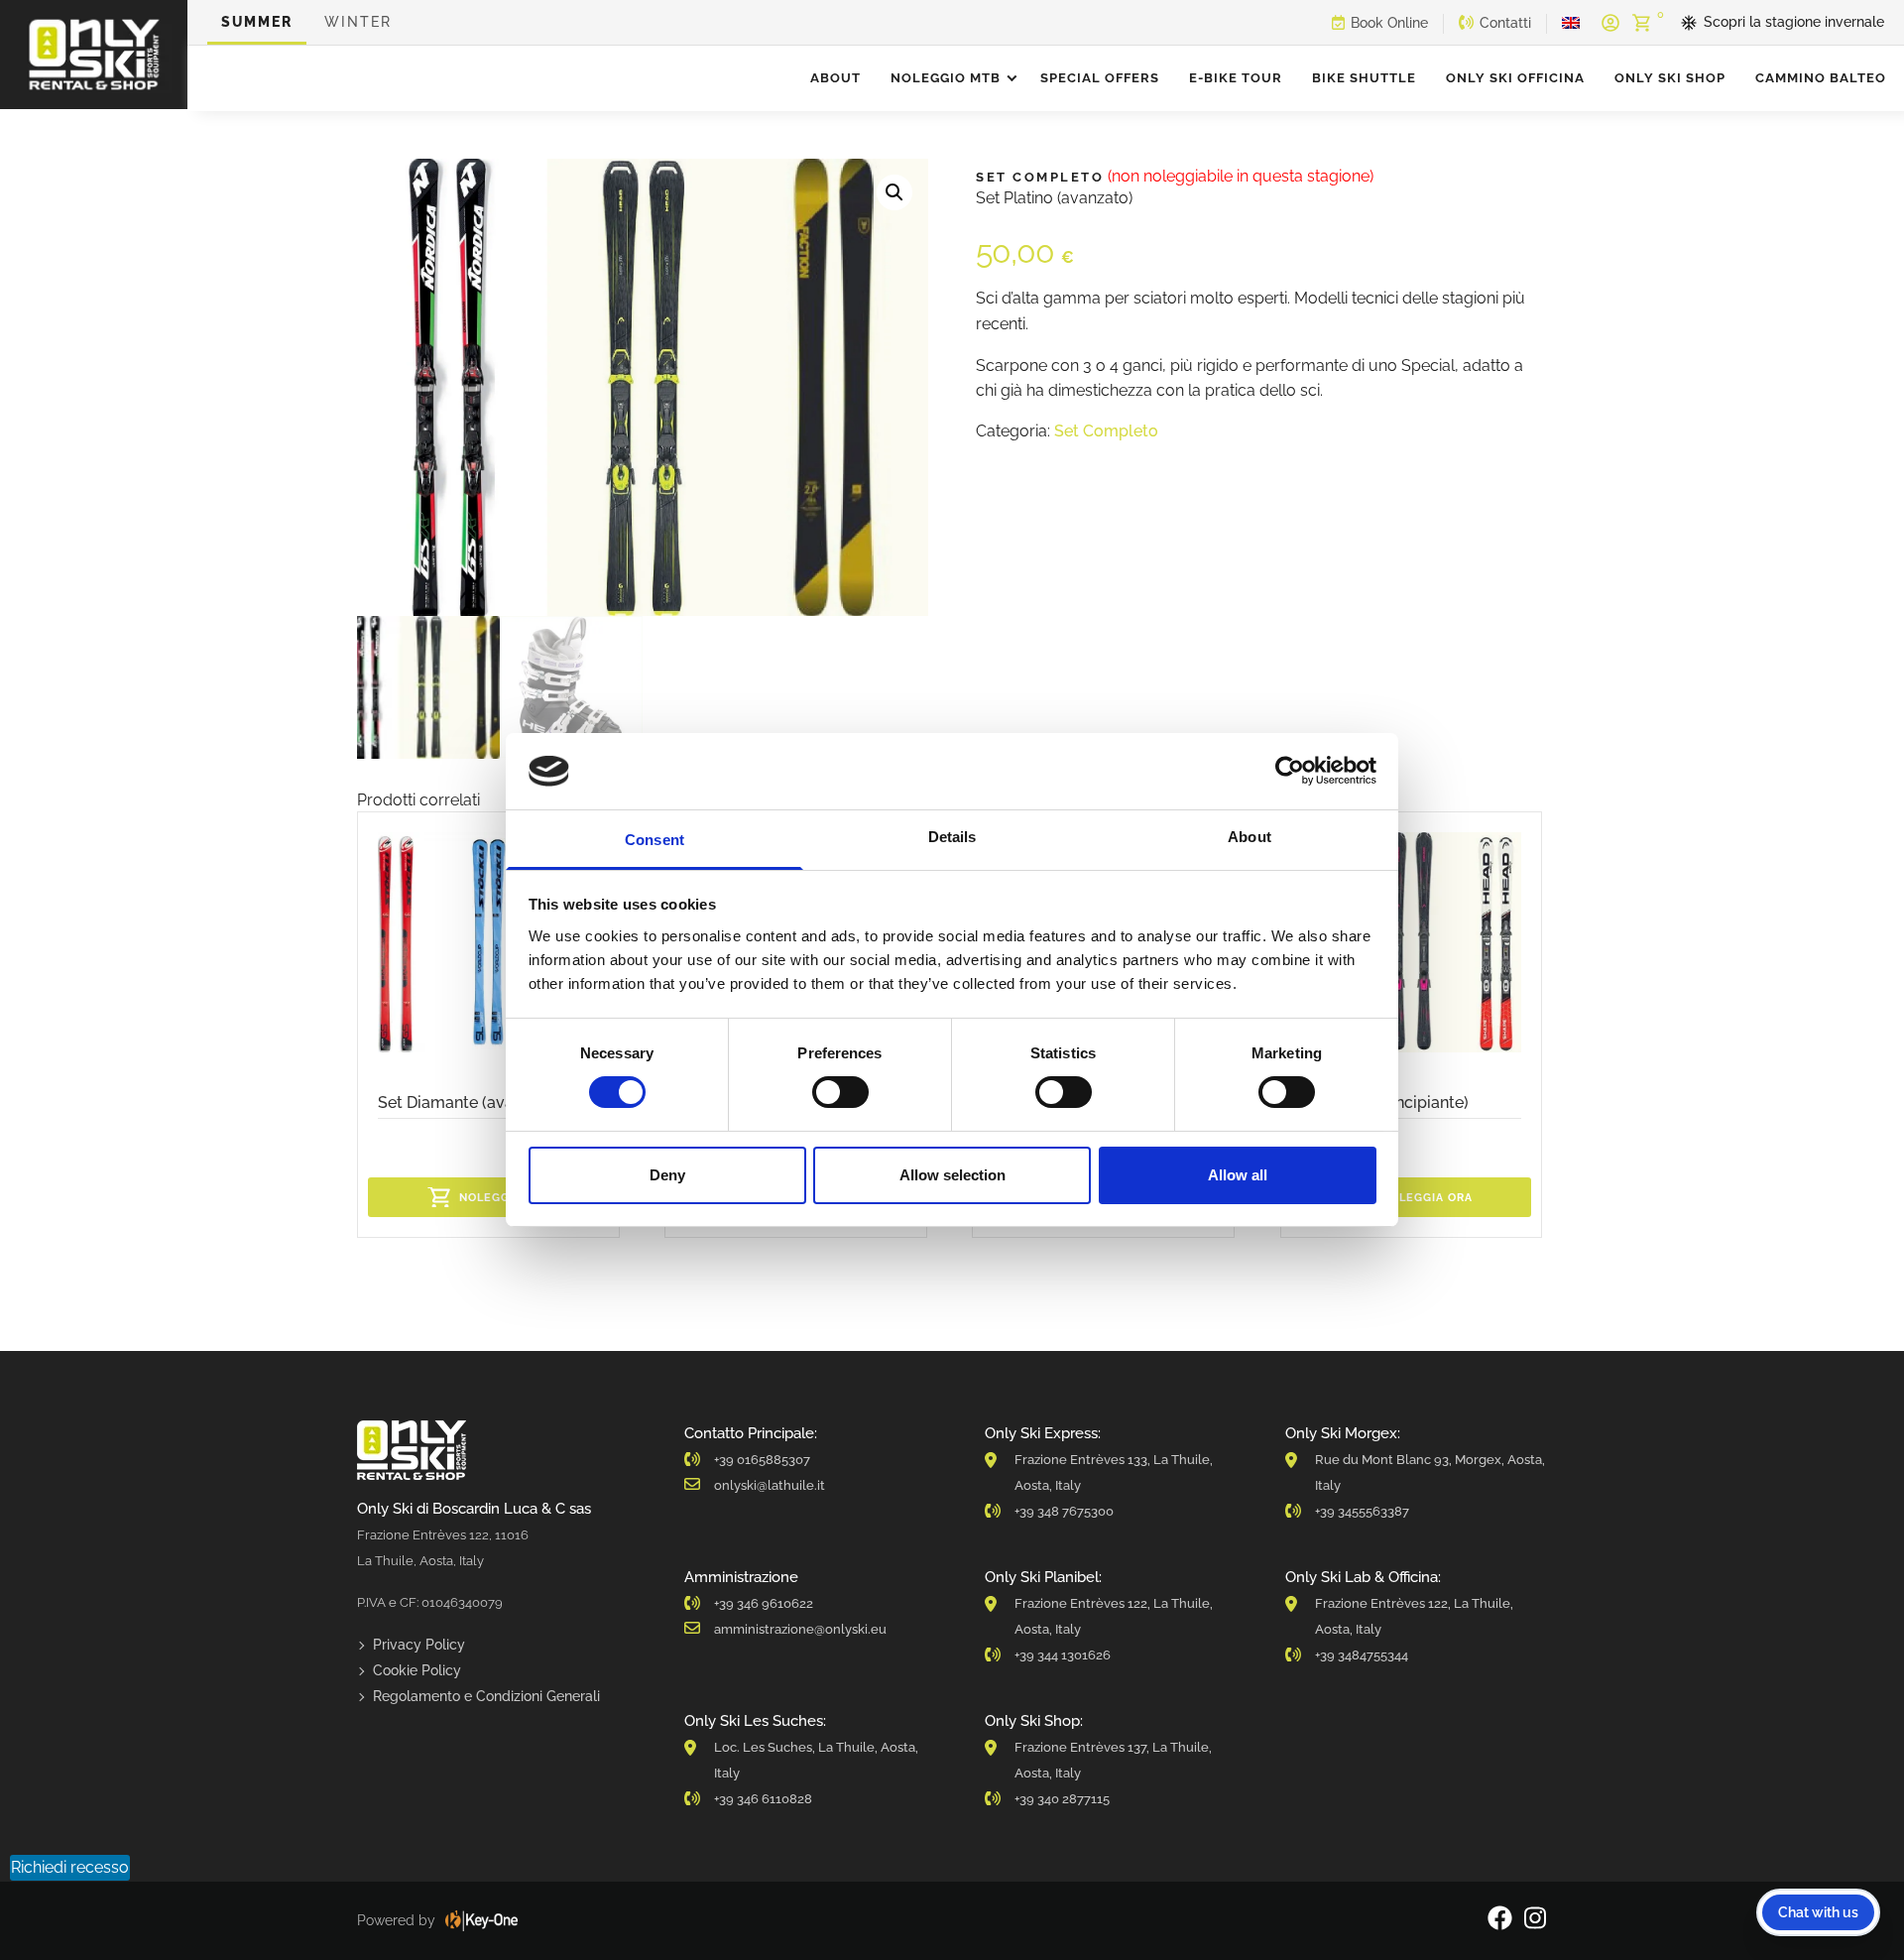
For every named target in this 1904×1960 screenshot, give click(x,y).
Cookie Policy (417, 1670)
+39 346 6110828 (763, 1799)
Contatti (1505, 23)
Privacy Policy (419, 1645)
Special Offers (1100, 78)
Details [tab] (952, 837)
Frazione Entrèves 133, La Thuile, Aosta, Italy (1114, 1472)
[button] (894, 192)
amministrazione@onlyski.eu (800, 1629)
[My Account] (1610, 23)
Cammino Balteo (1821, 78)
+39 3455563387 (1362, 1511)
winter (358, 22)
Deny (667, 1175)
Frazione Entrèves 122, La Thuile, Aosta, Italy (1114, 1616)
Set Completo (1106, 431)
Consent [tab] (654, 840)
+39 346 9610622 (764, 1603)
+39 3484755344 (1362, 1655)
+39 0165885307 (762, 1460)
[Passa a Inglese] (1571, 23)
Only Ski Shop (1670, 78)
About (835, 78)
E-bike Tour (1236, 78)
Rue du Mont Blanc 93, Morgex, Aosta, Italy (1430, 1472)
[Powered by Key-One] (481, 1920)
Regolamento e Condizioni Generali (486, 1696)
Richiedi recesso (70, 1867)
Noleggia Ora (505, 1198)
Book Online (1389, 23)
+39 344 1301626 (1063, 1655)
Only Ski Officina (1515, 78)
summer (257, 22)
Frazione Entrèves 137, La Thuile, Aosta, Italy (1113, 1760)
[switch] (840, 1092)
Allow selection (952, 1175)
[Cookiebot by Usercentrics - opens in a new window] (1290, 771)
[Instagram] (1535, 1921)
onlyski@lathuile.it (770, 1485)
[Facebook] (1500, 1921)
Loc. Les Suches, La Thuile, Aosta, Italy (816, 1760)
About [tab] (1249, 837)
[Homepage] (94, 55)
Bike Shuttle (1364, 78)
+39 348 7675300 (1064, 1511)
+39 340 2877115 (1062, 1799)
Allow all (1238, 1175)
